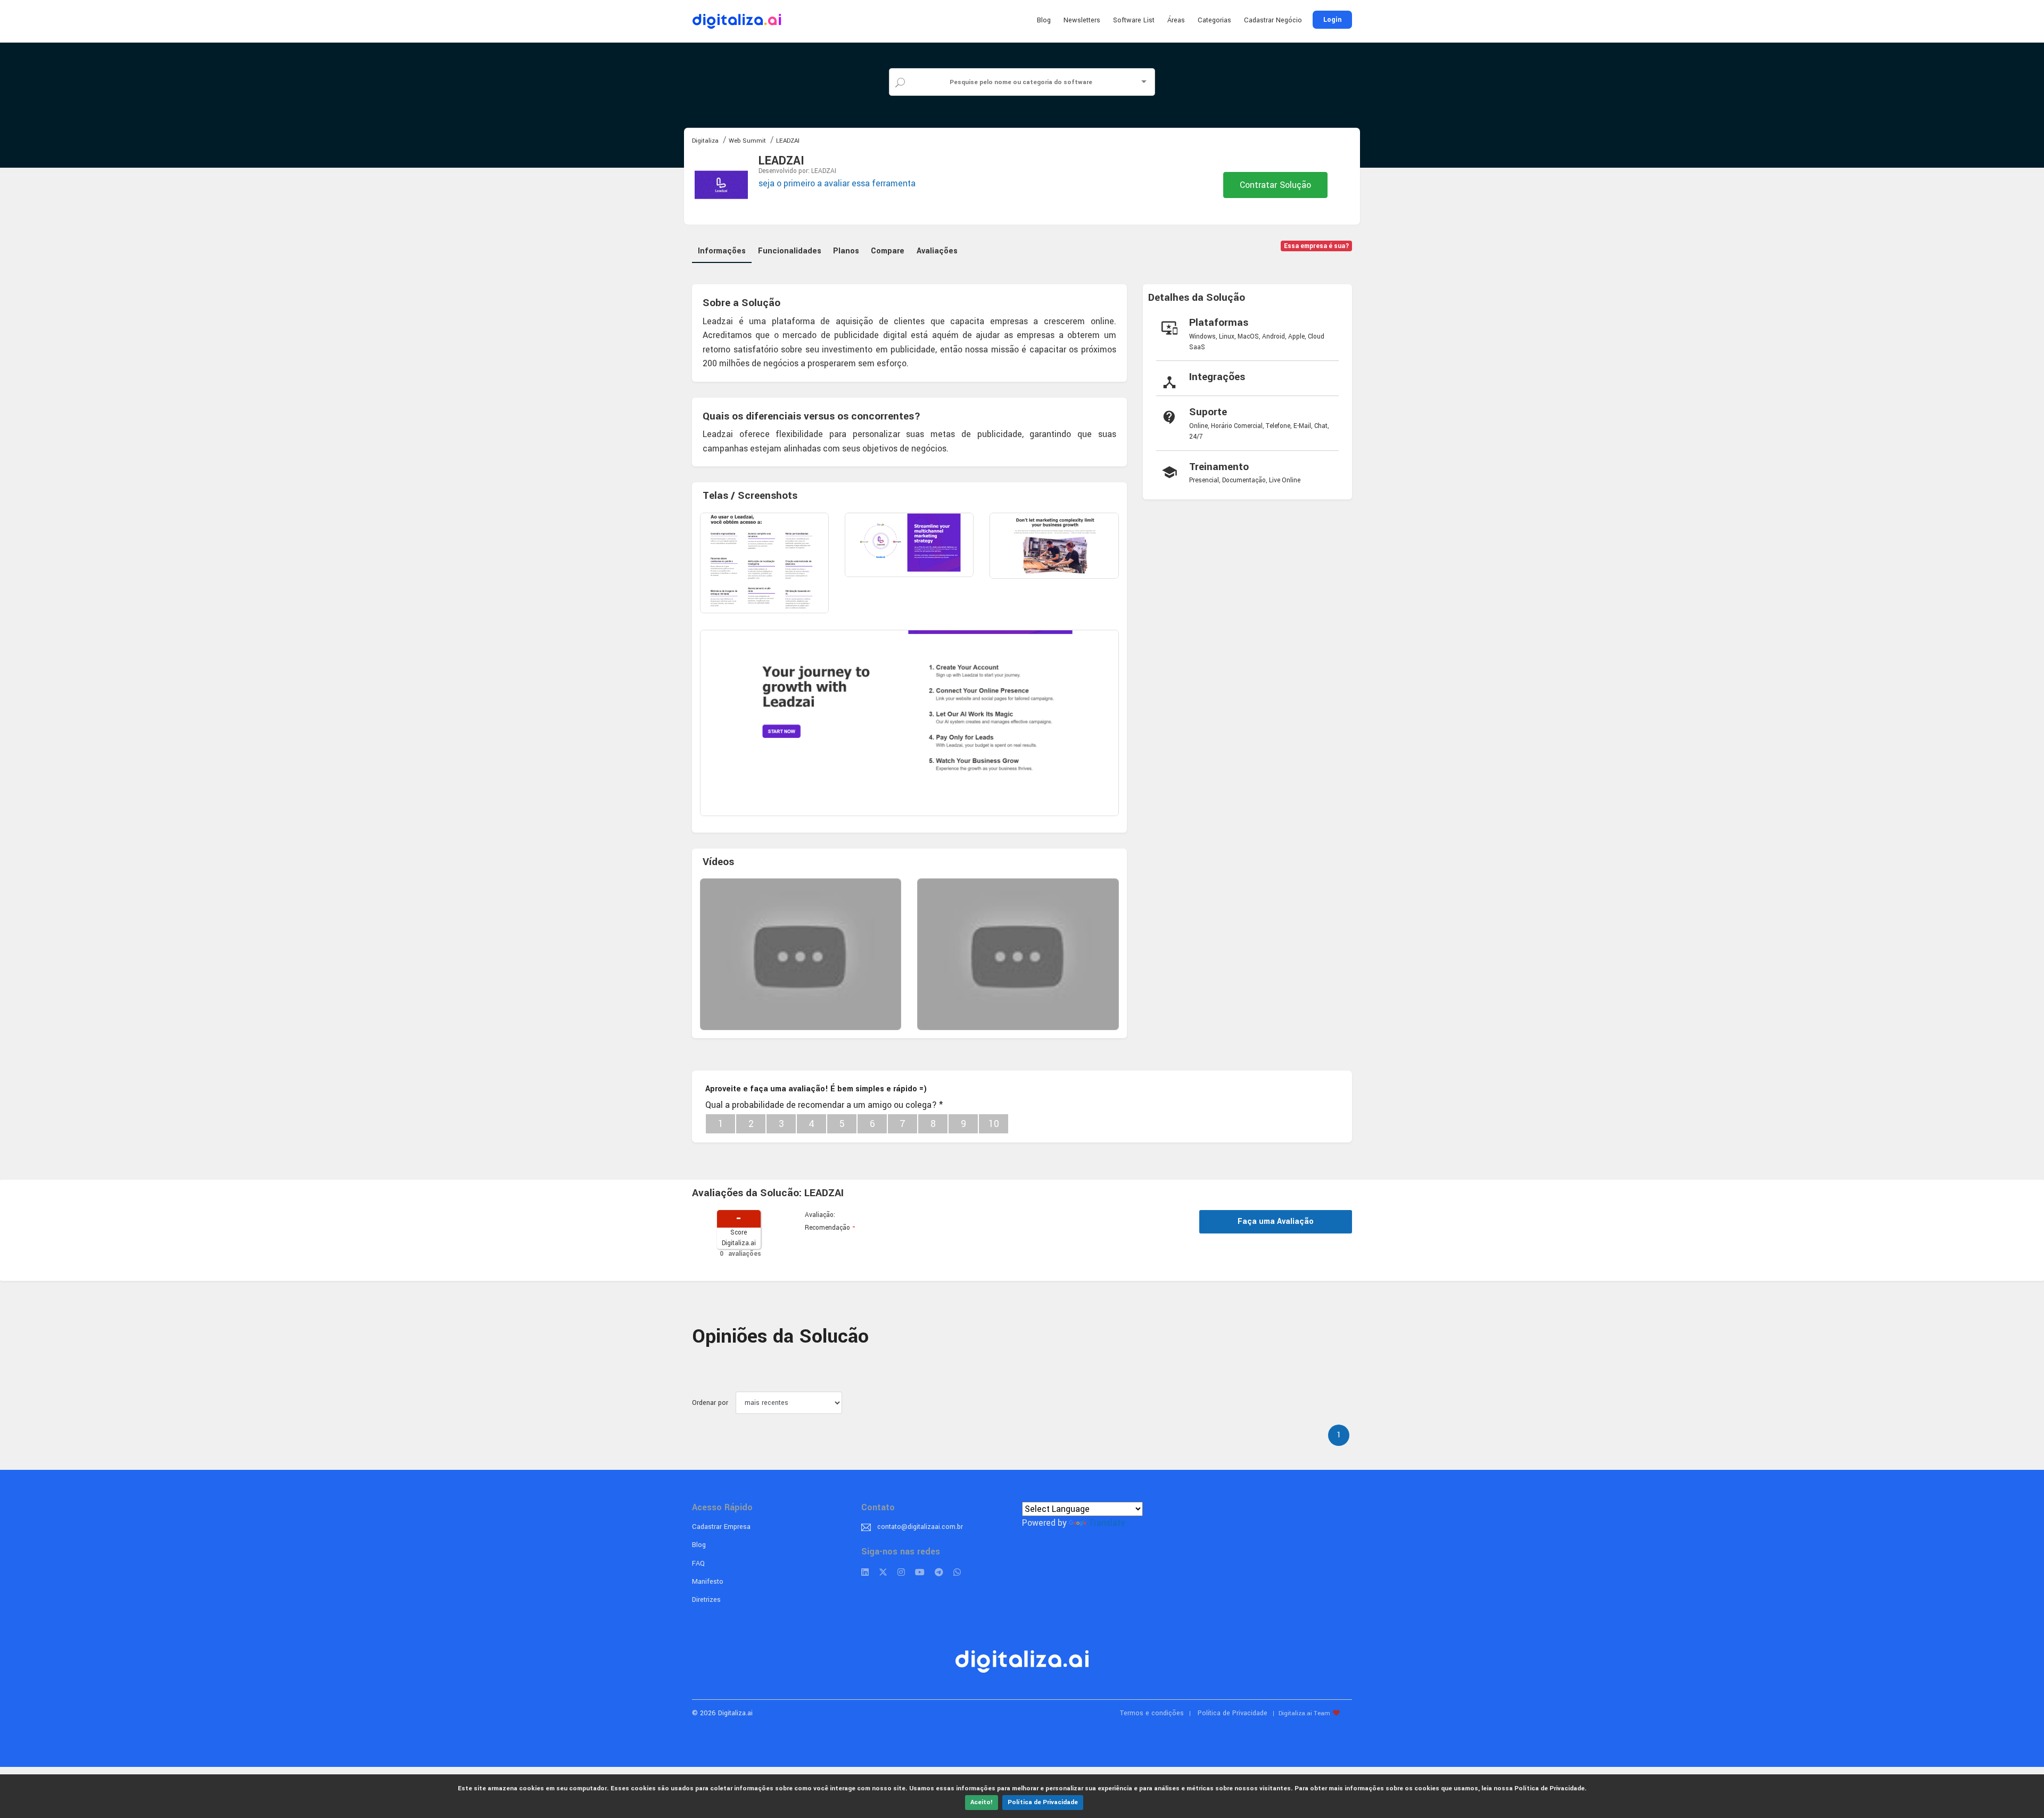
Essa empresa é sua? (1317, 246)
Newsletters (1082, 20)
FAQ (698, 1564)
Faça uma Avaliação (1276, 1221)
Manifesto (708, 1582)
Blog (1044, 20)
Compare (888, 251)
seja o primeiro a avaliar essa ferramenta (837, 183)
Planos (846, 251)
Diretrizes (706, 1600)
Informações (722, 251)
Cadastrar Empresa (721, 1527)
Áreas (1176, 20)
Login (1332, 20)
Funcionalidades (790, 251)
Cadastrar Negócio (1273, 20)
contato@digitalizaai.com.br (920, 1527)
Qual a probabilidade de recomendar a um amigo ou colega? (824, 1105)
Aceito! (982, 1802)
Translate (1107, 1523)
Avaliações (937, 251)
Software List (1134, 20)
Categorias (1214, 20)
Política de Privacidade (1043, 1802)
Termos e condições (1152, 1713)
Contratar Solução (1275, 185)
